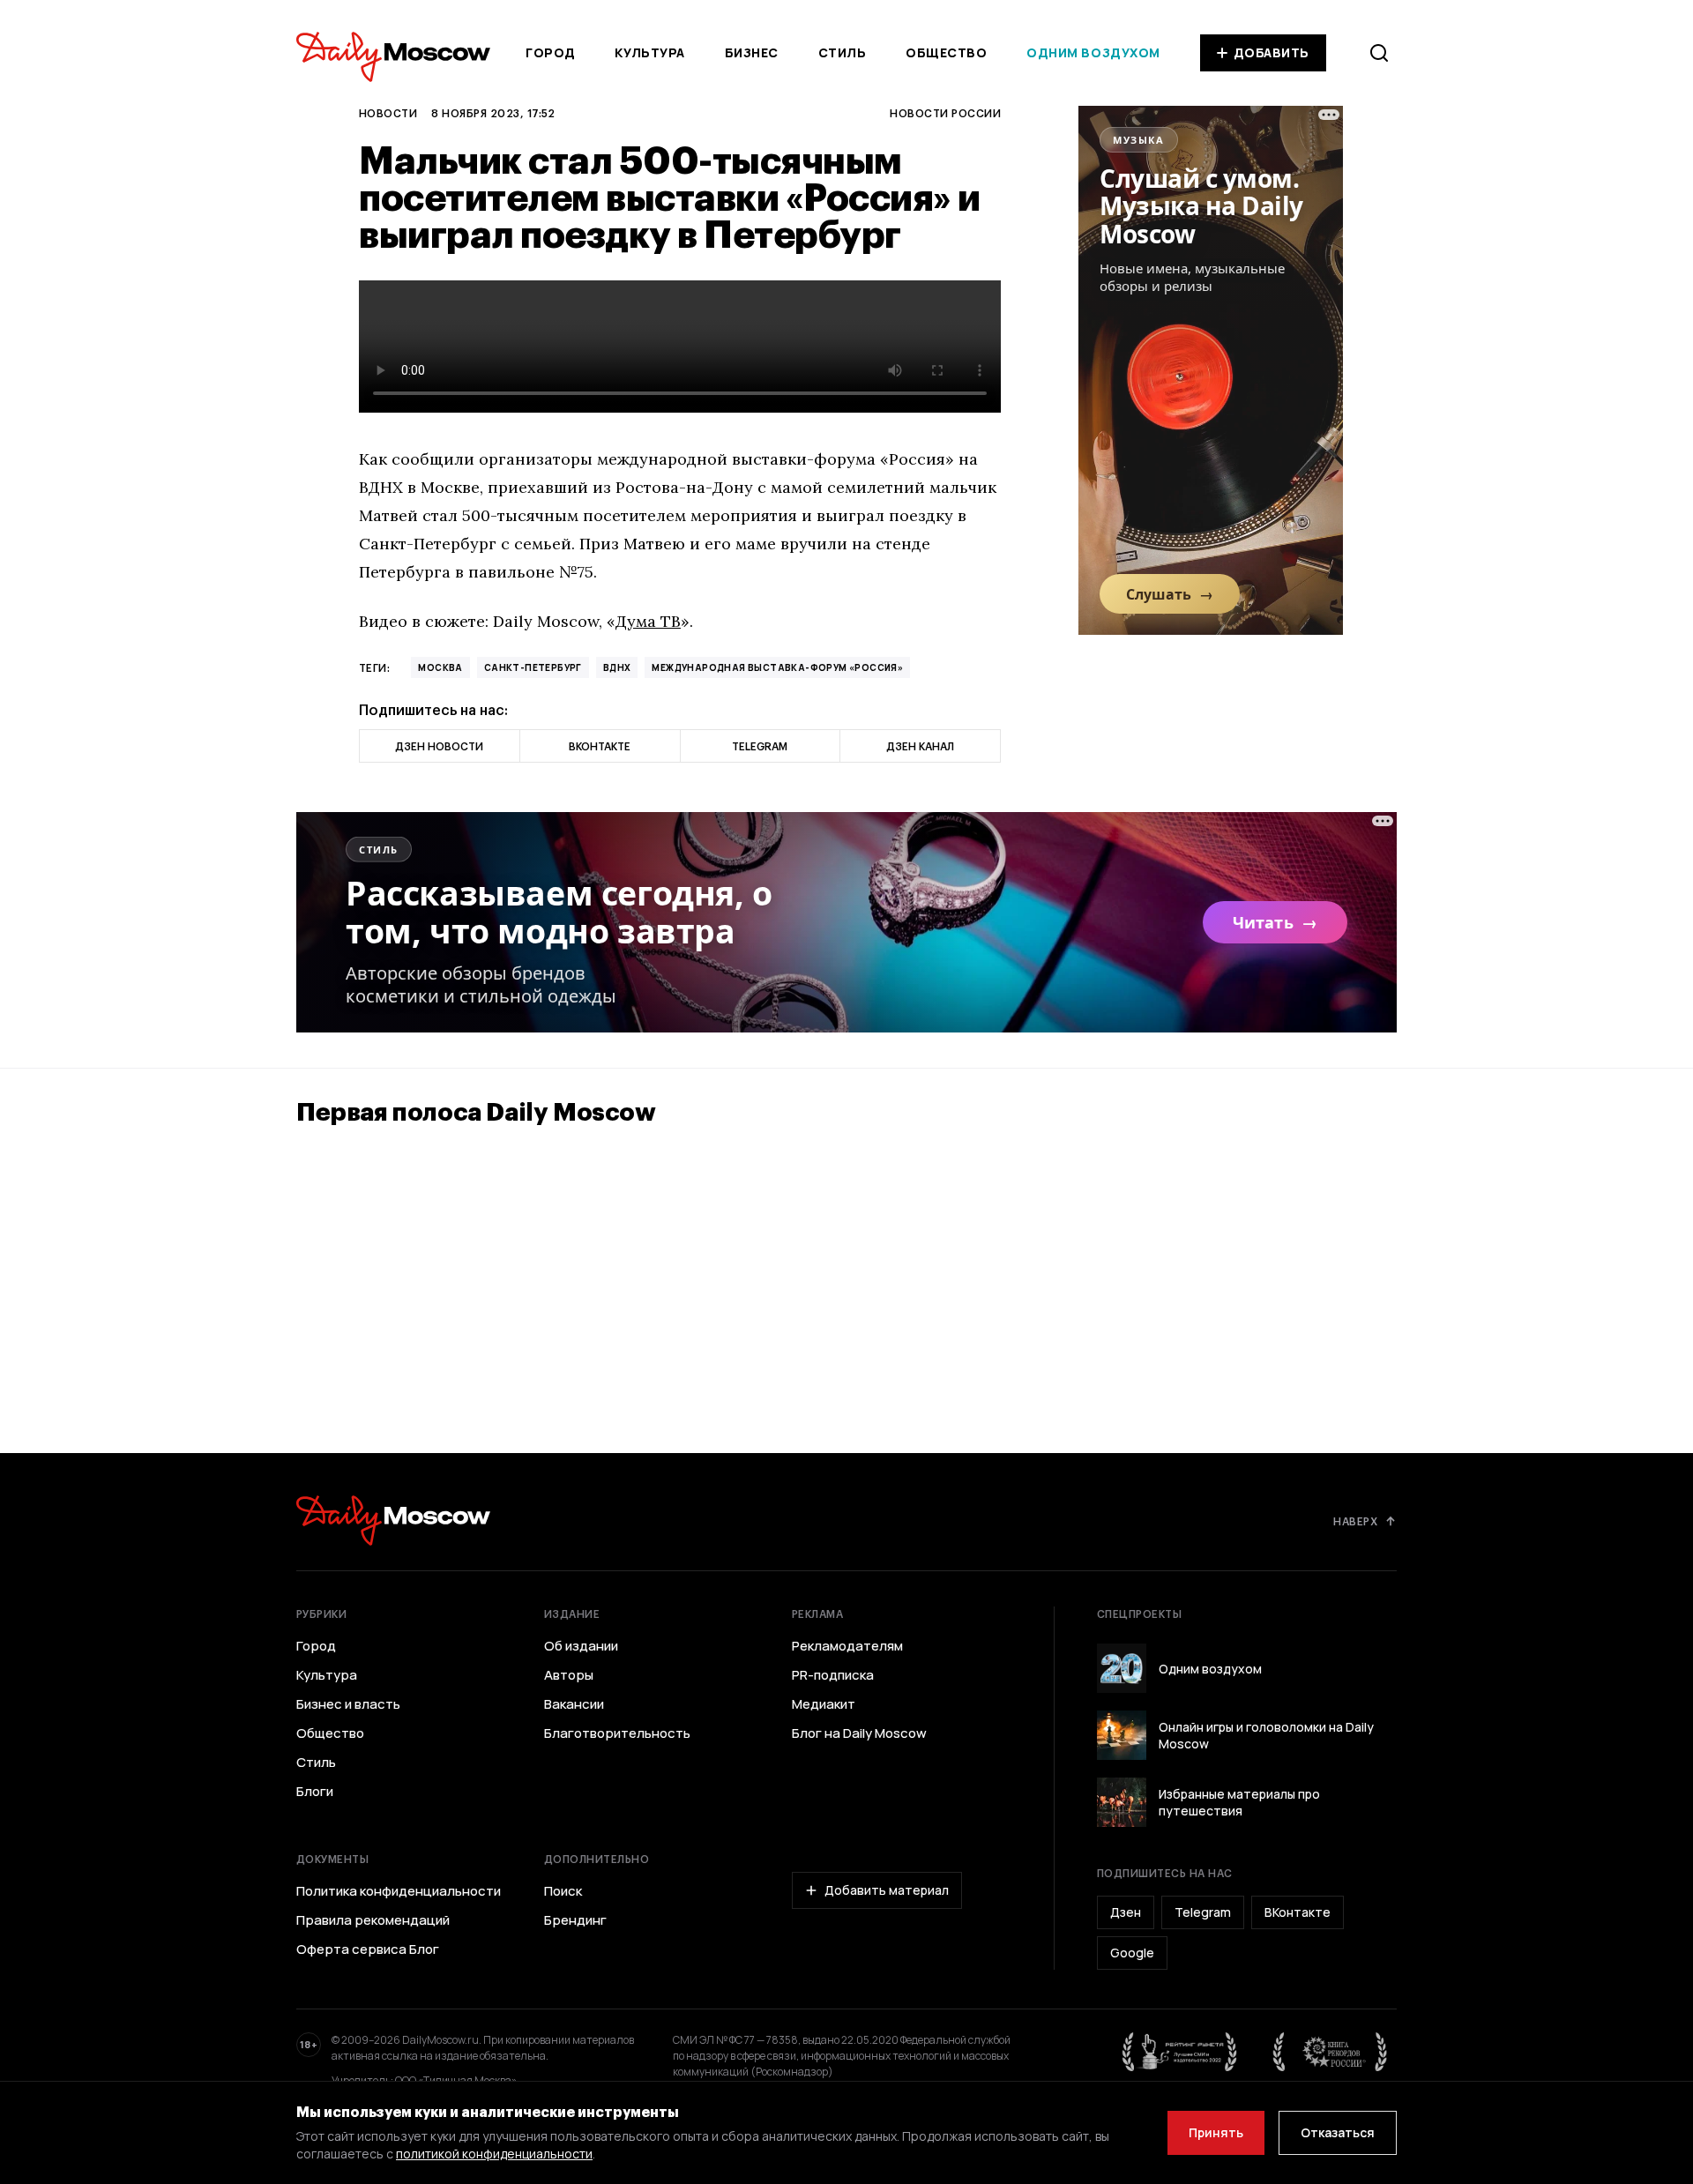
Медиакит (824, 1704)
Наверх (1355, 1521)
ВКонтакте (1298, 1912)
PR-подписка (833, 1675)
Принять (1216, 2132)
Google (1132, 1953)
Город (551, 52)
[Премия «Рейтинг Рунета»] (1180, 2052)
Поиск (563, 1891)
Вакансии (574, 1704)
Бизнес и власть (348, 1704)
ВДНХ (617, 667)
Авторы (569, 1675)
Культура (649, 52)
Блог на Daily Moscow (859, 1733)
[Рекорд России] (1331, 2052)
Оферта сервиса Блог (368, 1949)
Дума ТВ (648, 621)
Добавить (1272, 52)
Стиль (843, 52)
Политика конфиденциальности (399, 1891)
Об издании (581, 1646)
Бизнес (752, 52)
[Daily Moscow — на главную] (393, 1521)
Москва (440, 667)
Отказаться (1338, 2132)
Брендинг (575, 1920)
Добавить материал (887, 1890)
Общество (946, 52)
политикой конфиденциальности (494, 2154)
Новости (388, 113)
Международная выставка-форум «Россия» (777, 667)
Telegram (1203, 1912)
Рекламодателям (847, 1646)
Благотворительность (617, 1733)
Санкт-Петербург (533, 667)
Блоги (315, 1792)
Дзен (1126, 1912)
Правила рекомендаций (373, 1920)
